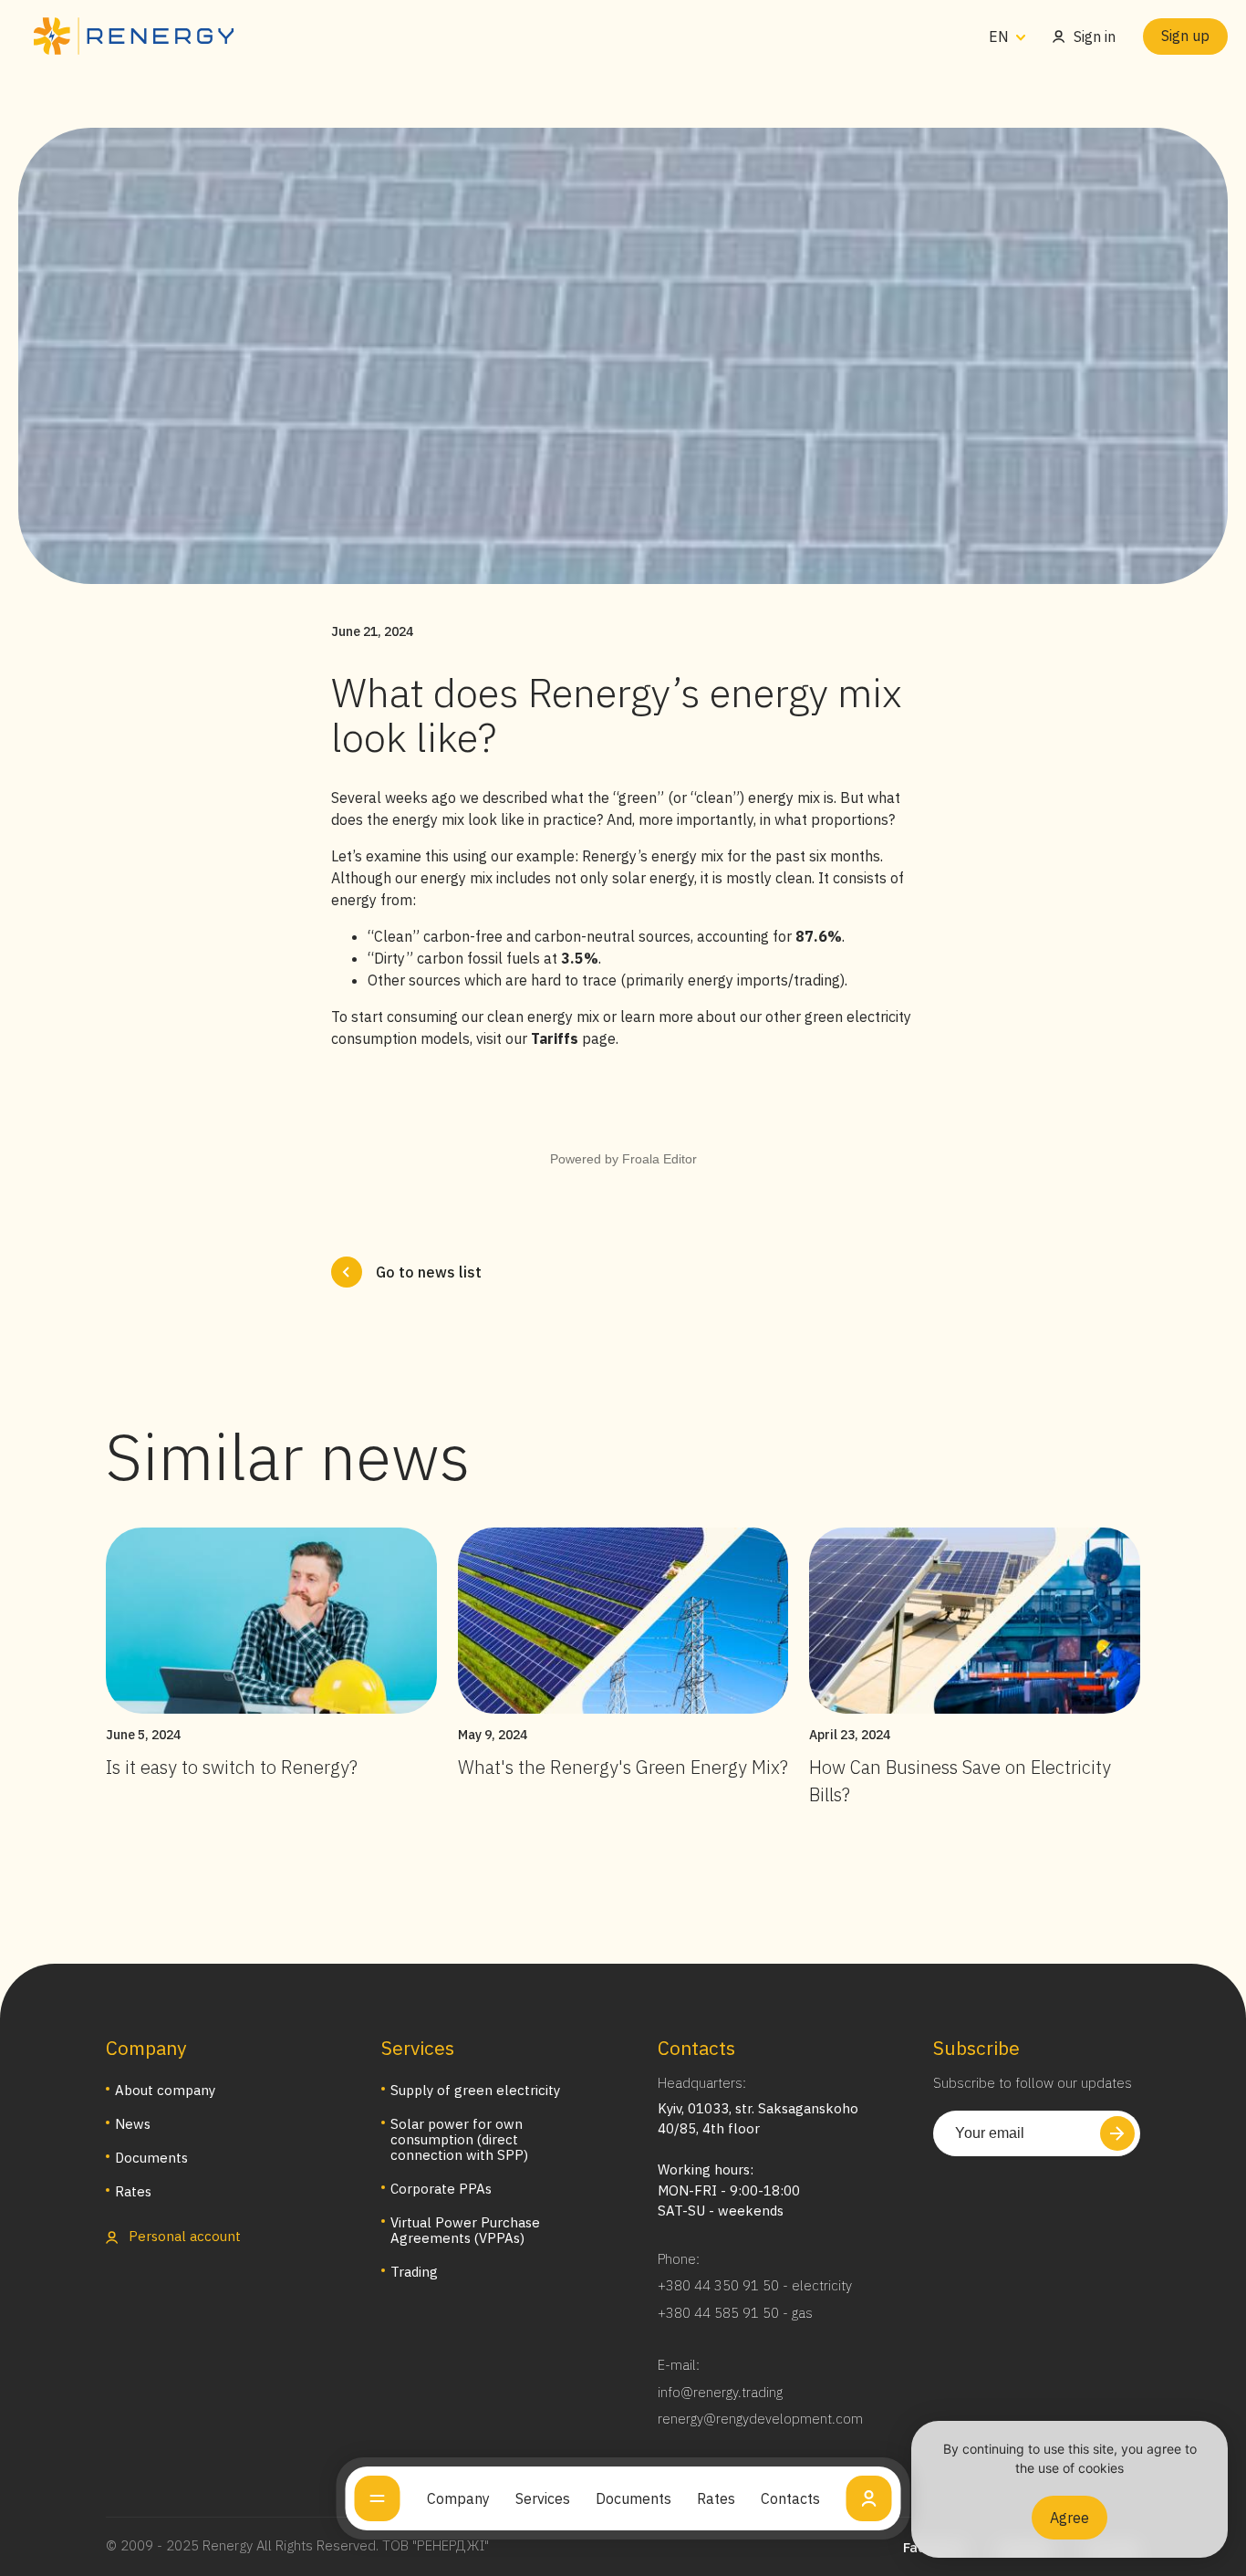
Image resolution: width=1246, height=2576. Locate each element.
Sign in (1095, 37)
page (573, 1038)
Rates (716, 2498)
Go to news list (429, 1272)
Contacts (790, 2498)
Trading (414, 2272)
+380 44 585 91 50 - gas (735, 2313)
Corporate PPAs (441, 2189)
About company (165, 2090)
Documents (633, 2498)
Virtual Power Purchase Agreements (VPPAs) (465, 2230)
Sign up (1185, 36)
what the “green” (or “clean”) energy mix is (692, 798)
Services (543, 2498)
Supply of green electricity (475, 2090)
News (133, 2124)
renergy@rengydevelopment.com (760, 2419)
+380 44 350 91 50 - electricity (755, 2285)
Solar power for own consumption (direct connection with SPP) (459, 2139)
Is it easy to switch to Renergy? (232, 1767)
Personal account (183, 2236)
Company (458, 2498)
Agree (1069, 2518)
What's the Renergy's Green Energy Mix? (623, 1767)
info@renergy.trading (720, 2392)
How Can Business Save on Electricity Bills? (960, 1781)
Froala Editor (659, 1159)
